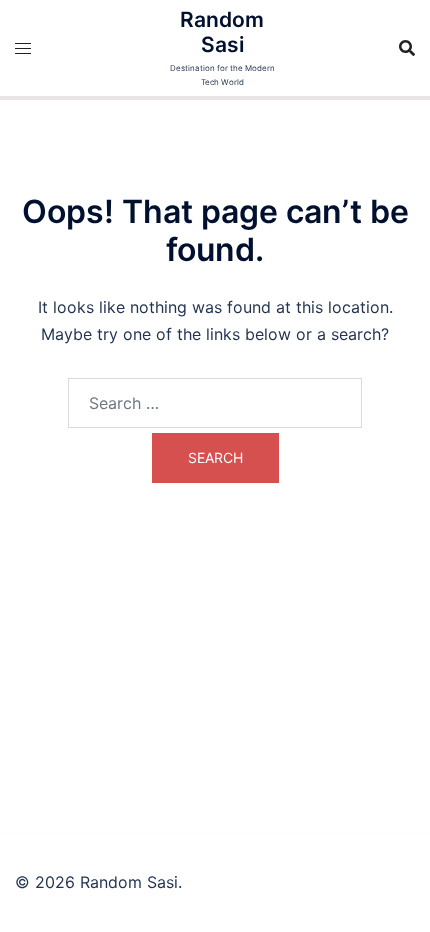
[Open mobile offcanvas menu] (23, 48)
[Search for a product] (407, 48)
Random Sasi (222, 32)
